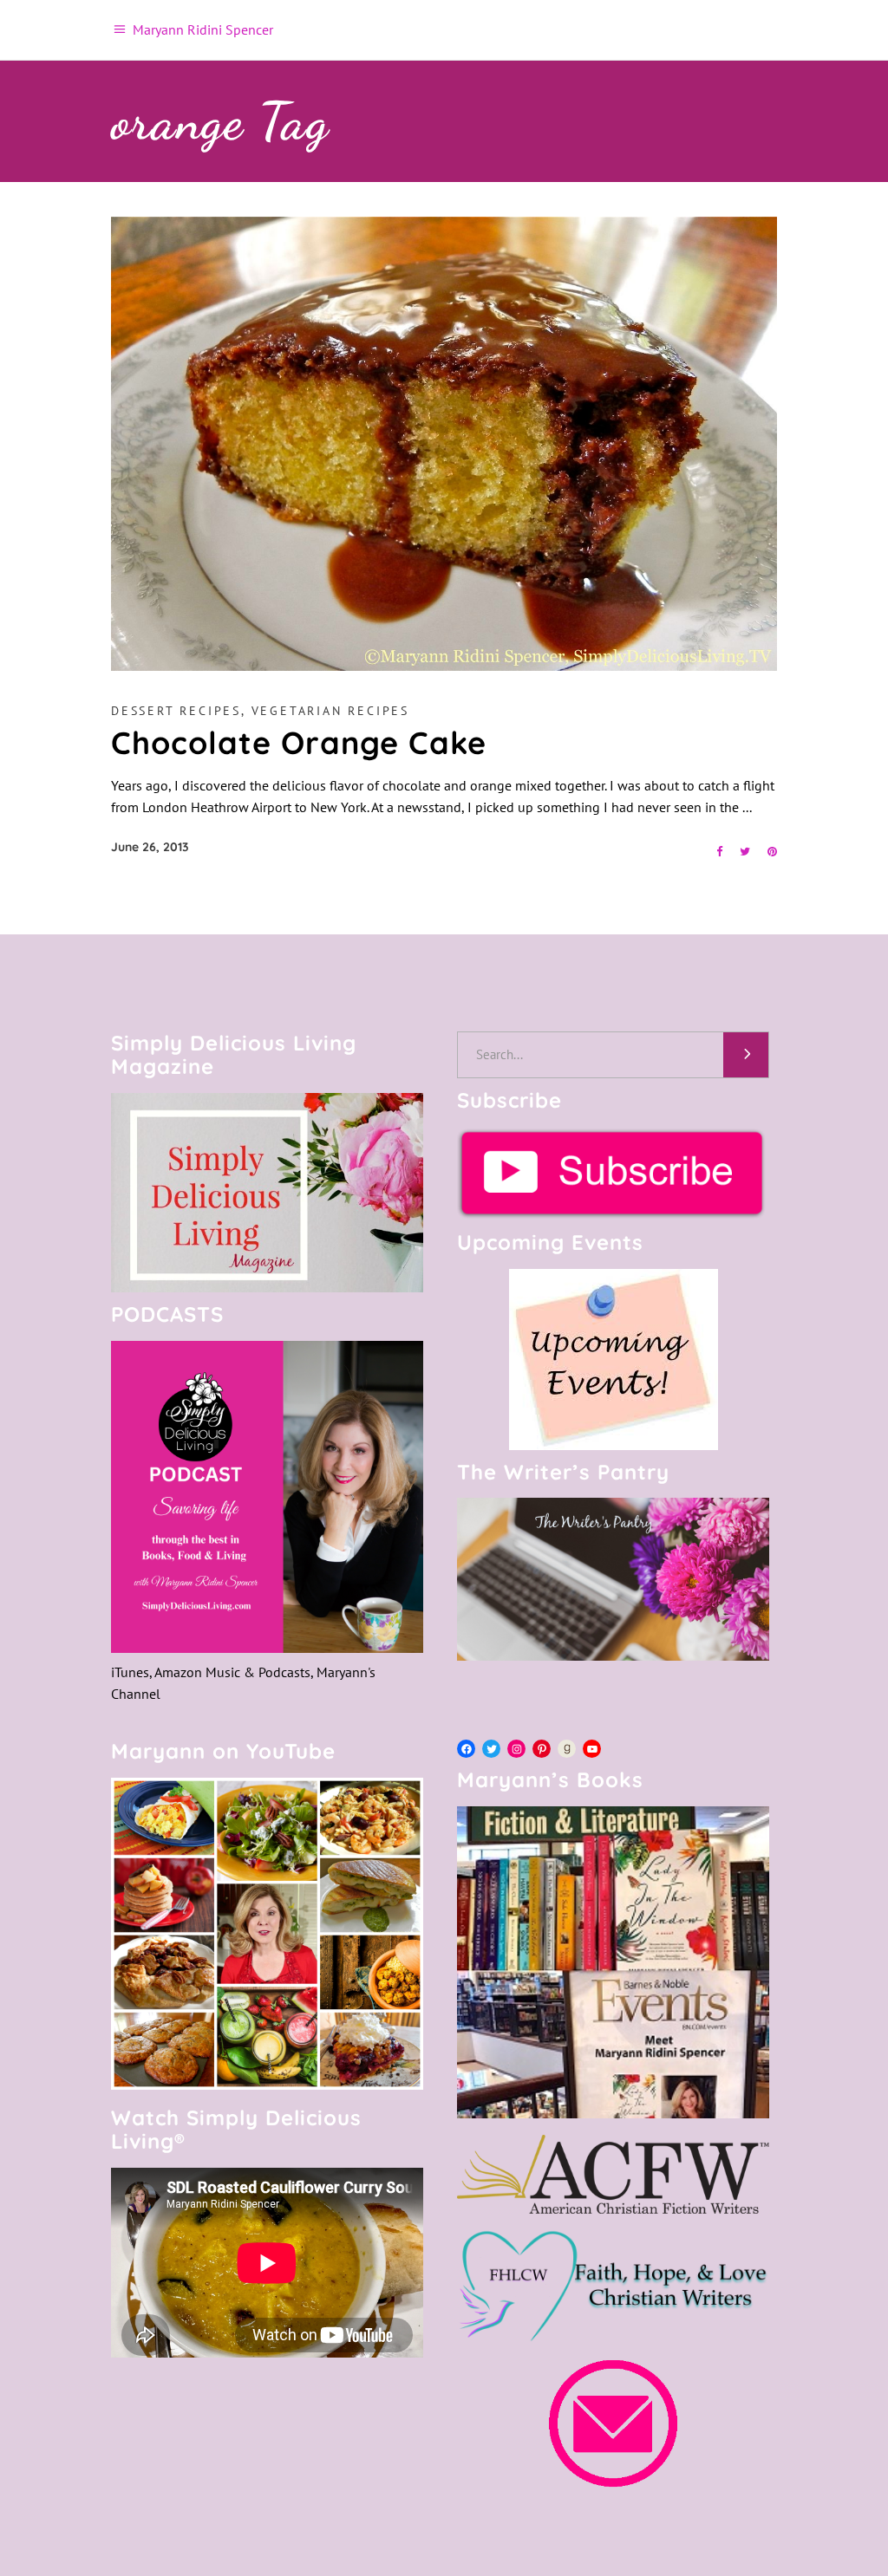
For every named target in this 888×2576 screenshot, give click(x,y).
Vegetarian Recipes (330, 711)
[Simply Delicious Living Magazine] (267, 1193)
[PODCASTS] (267, 1497)
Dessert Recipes (176, 711)
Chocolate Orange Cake (299, 742)
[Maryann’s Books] (613, 2113)
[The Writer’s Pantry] (613, 1579)
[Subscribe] (613, 1173)
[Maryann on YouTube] (267, 2085)
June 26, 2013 (150, 847)
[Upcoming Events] (613, 1360)
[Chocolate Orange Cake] (444, 444)
